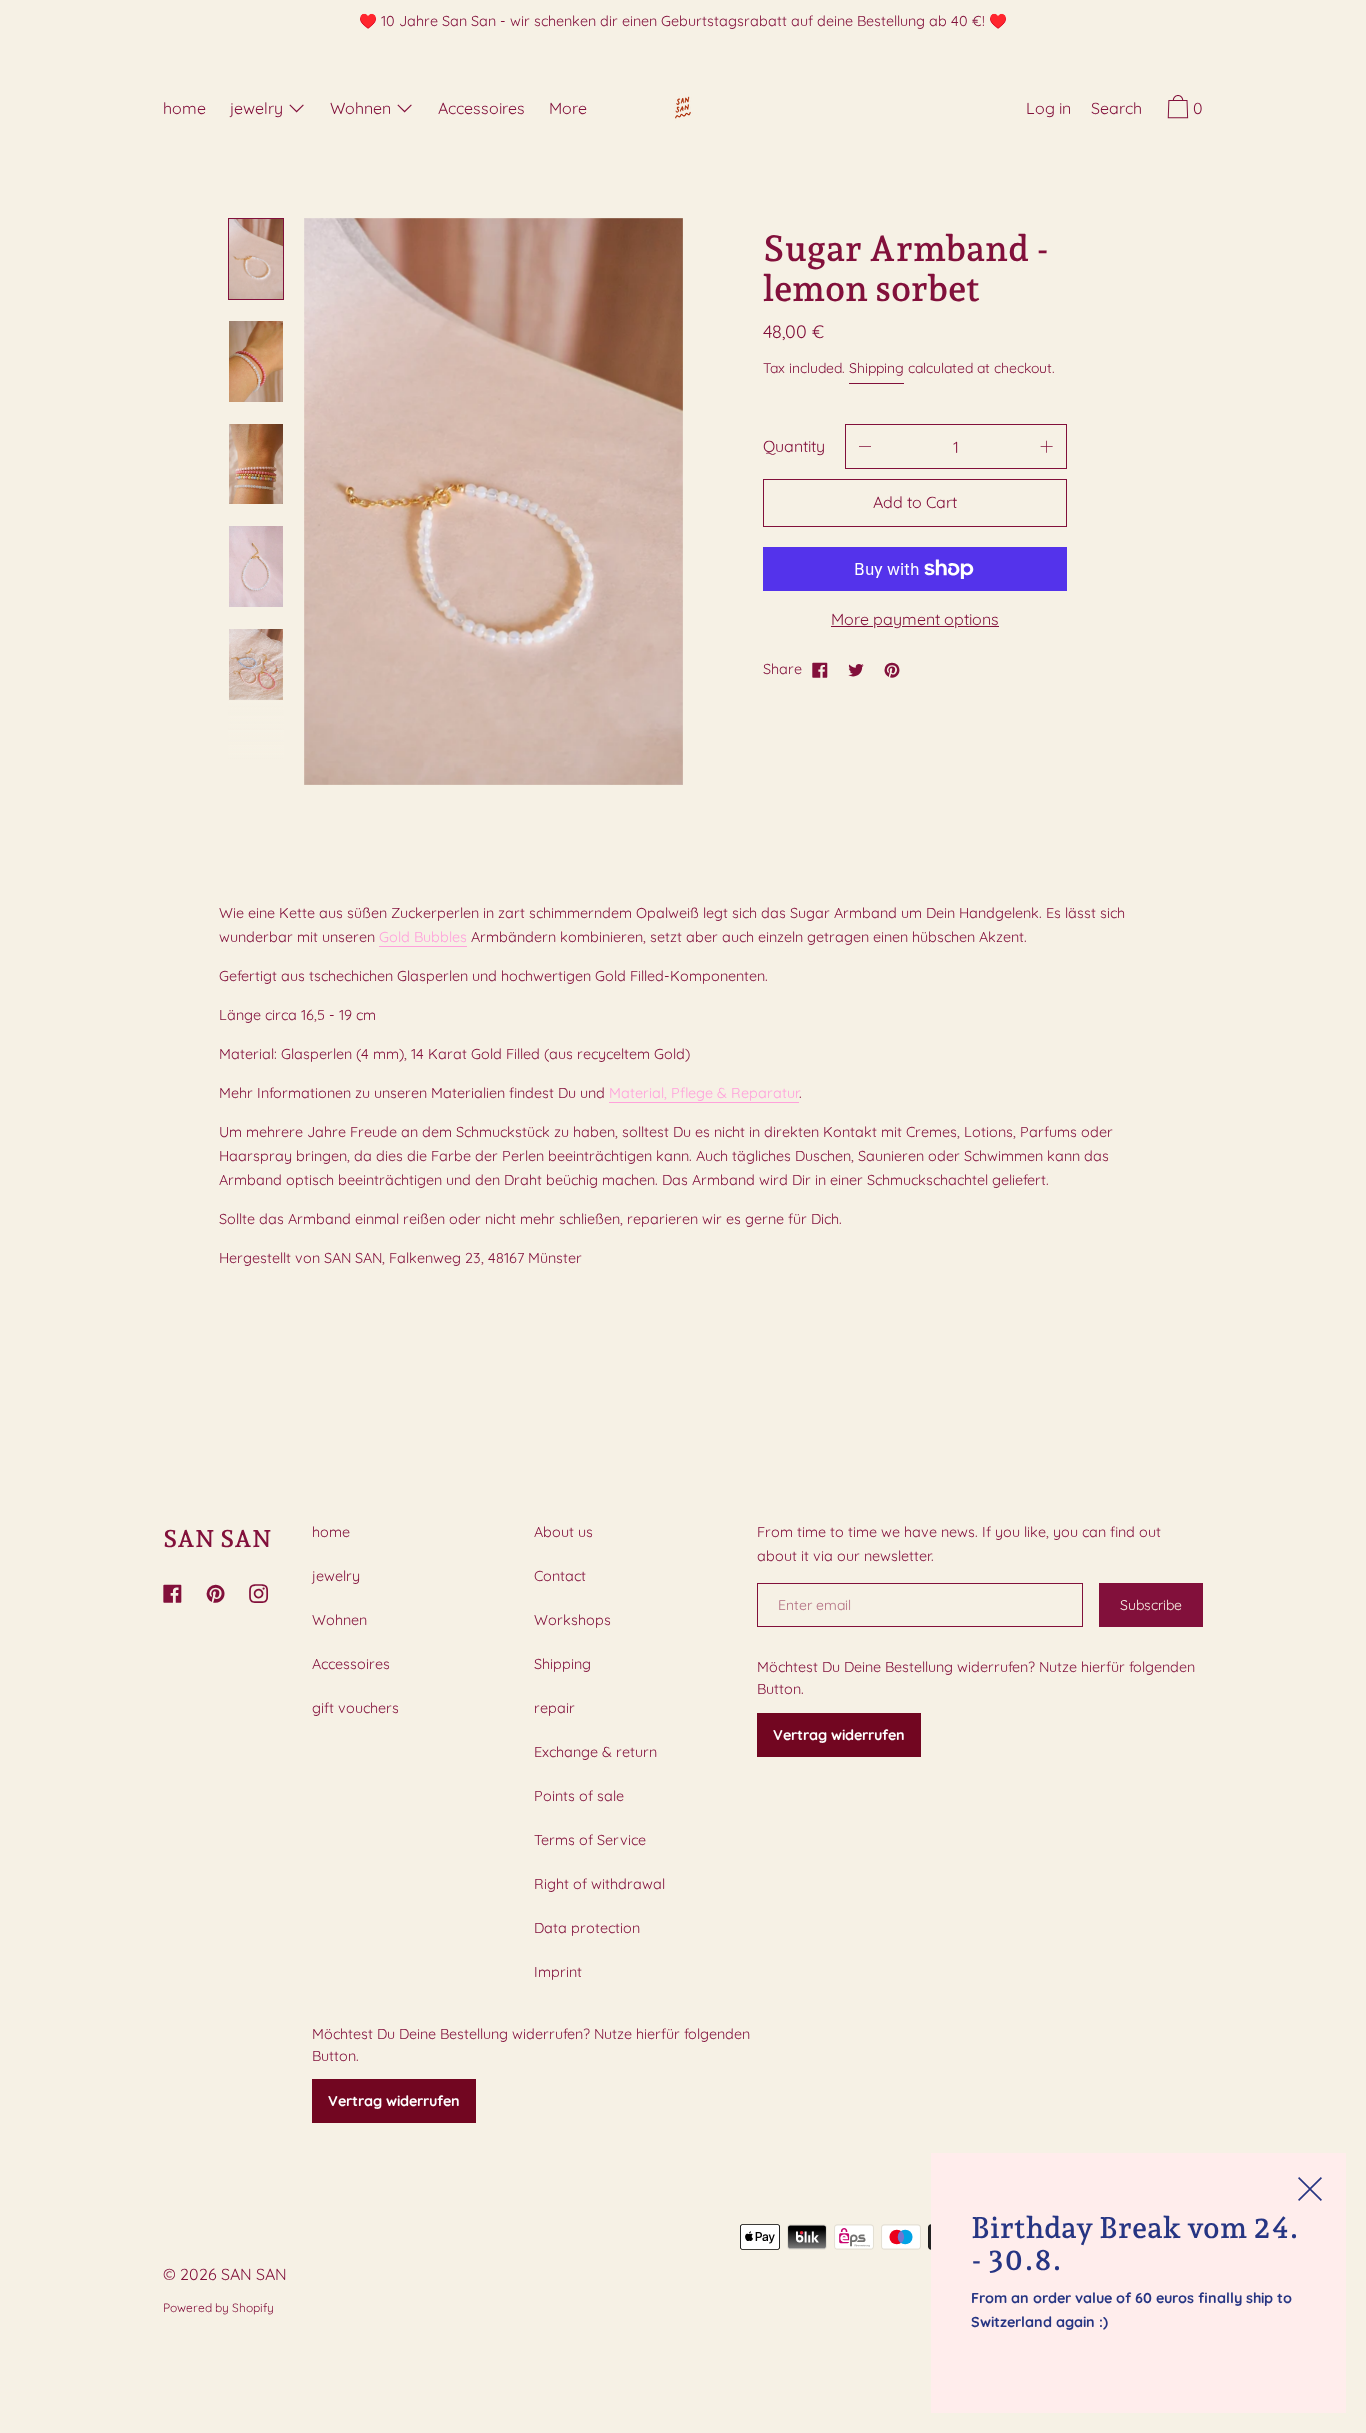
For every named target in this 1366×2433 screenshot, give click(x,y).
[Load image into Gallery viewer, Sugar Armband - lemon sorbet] (256, 259)
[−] (865, 446)
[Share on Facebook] (820, 669)
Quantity (794, 446)
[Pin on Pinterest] (892, 669)
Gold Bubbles (423, 937)
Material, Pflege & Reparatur (704, 1093)
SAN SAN (217, 1538)
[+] (1047, 446)
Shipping (876, 368)
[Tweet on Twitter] (856, 669)
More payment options (915, 619)
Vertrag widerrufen (394, 2101)
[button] (1116, 111)
